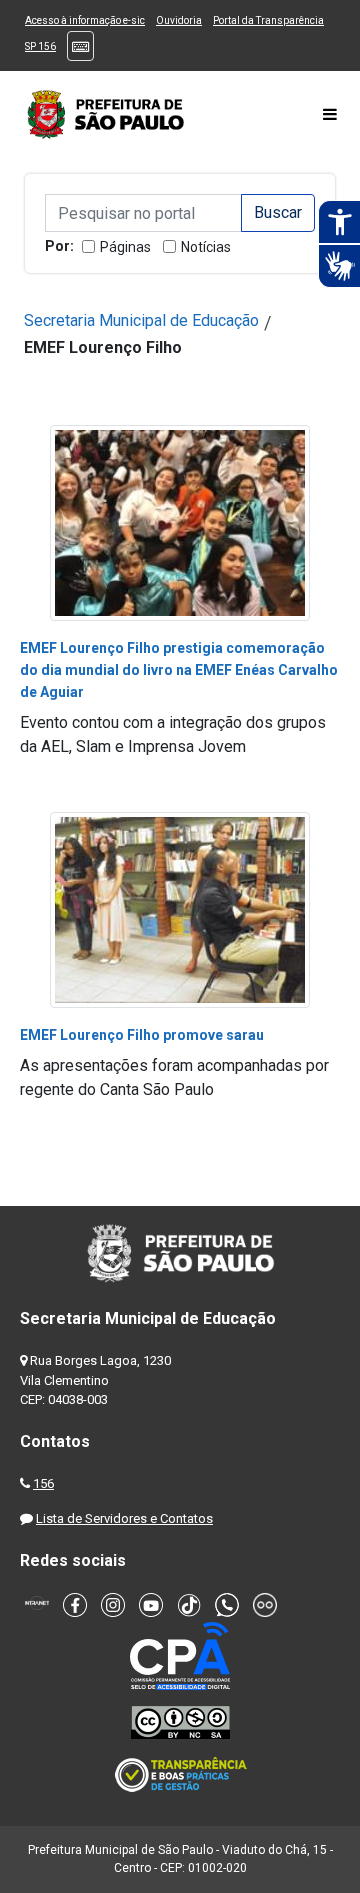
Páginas (125, 247)
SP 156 (40, 46)
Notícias (206, 247)
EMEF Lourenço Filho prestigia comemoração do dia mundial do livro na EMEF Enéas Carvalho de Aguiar (179, 670)
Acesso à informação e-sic (85, 20)
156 (43, 1483)
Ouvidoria (179, 20)
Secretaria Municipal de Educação (141, 320)
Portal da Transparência (268, 20)
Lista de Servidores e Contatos (124, 1518)
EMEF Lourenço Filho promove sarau (142, 1035)
